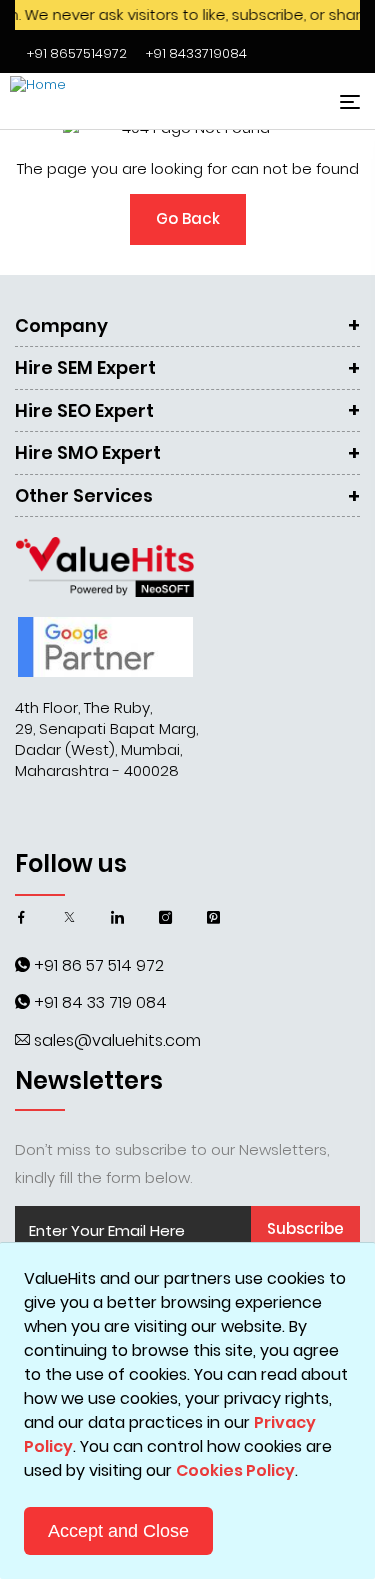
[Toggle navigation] (347, 101)
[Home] (85, 101)
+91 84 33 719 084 (100, 1002)
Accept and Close (118, 1531)
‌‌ (77, 53)
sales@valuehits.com (117, 1040)
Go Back (188, 218)
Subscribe (305, 1228)
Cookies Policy (235, 1470)
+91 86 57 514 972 (99, 965)
